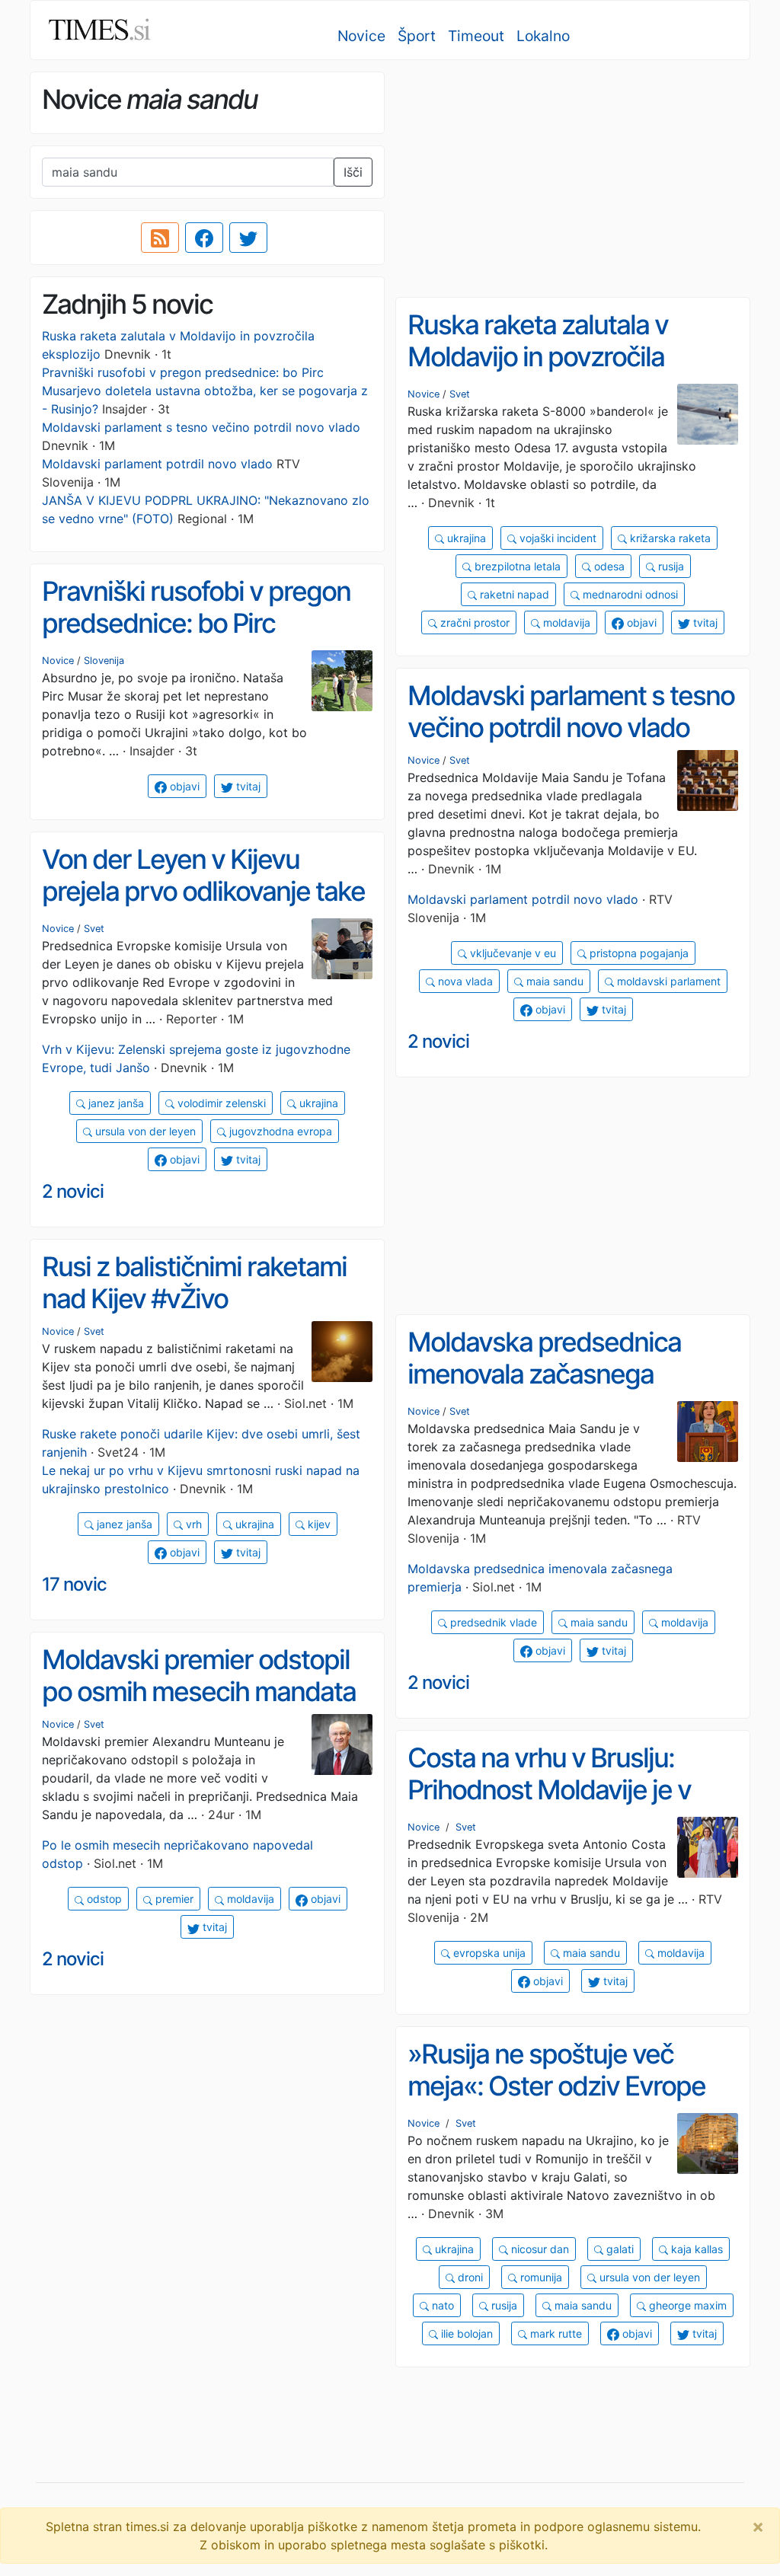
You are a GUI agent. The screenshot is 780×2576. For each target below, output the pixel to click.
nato (441, 2305)
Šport (417, 36)
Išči (353, 172)
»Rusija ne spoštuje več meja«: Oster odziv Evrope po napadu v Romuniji (556, 2086)
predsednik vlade (492, 1622)
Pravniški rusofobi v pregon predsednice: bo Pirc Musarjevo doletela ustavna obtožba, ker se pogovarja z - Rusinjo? (205, 391)
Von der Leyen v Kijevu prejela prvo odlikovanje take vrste (203, 891)
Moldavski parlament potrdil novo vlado (157, 464)
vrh (192, 1524)
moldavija (565, 622)
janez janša (115, 1103)
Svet (460, 394)
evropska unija (488, 1953)
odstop (103, 1899)
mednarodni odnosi (629, 594)
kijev (318, 1524)
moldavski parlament (667, 981)
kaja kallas (695, 2249)
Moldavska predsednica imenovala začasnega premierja (544, 1374)
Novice (361, 36)
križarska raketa (669, 538)
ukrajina (465, 538)
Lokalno (543, 36)
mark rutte (555, 2333)
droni (469, 2277)
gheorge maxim (686, 2305)
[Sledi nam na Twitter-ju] (248, 238)
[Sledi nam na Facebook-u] (204, 238)
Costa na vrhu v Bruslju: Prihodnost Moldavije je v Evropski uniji (549, 1790)
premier (173, 1899)
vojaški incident (556, 538)
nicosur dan (539, 2249)
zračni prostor (473, 622)
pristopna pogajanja (638, 953)
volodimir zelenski (220, 1103)
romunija (540, 2277)
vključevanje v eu (511, 953)
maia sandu (553, 981)
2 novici (438, 1041)
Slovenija (104, 661)
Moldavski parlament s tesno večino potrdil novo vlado (201, 427)
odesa (608, 566)
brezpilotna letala (516, 566)
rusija (670, 566)
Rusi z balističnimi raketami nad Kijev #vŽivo (194, 1283)
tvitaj (704, 622)
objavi (640, 622)
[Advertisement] (573, 179)
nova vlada (464, 981)
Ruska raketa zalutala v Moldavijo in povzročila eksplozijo (538, 357)
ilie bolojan (465, 2333)
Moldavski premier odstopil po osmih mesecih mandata (199, 1676)
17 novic (74, 1584)
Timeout (476, 36)
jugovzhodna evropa (279, 1131)
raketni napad (513, 594)
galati (619, 2249)
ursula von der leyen (144, 1131)
